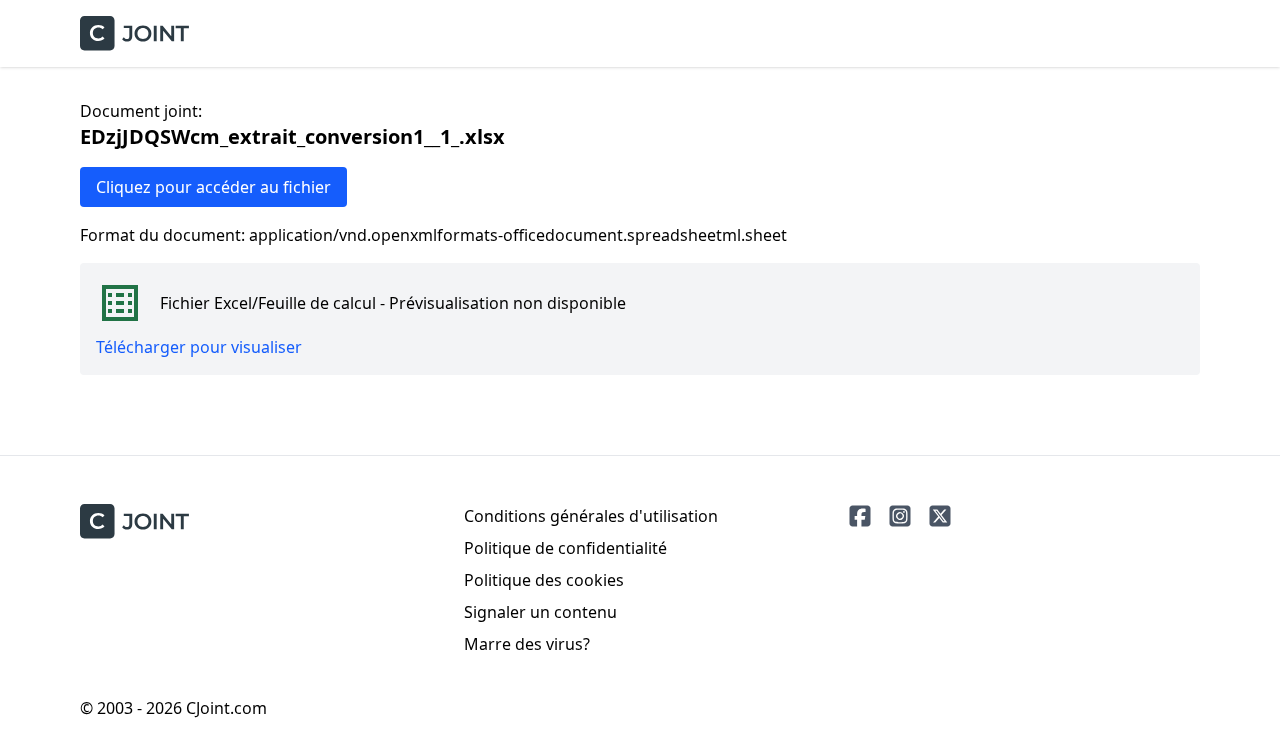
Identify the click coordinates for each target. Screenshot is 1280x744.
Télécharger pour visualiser (199, 347)
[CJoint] (134, 521)
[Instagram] (900, 516)
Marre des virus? (527, 644)
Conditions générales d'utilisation (591, 516)
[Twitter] (940, 516)
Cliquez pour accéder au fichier (213, 187)
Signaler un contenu (540, 612)
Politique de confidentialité (565, 548)
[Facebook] (860, 516)
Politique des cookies (544, 580)
